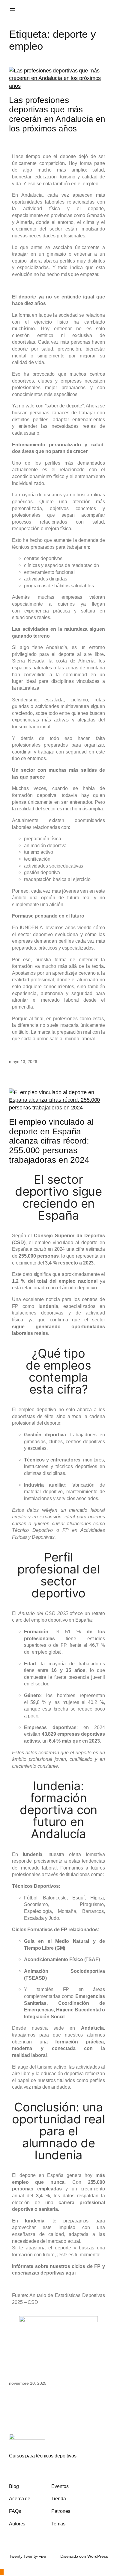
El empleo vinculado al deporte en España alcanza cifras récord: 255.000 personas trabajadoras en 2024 (51, 1141)
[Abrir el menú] (13, 10)
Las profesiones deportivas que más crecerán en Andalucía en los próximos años (57, 114)
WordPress (98, 2556)
